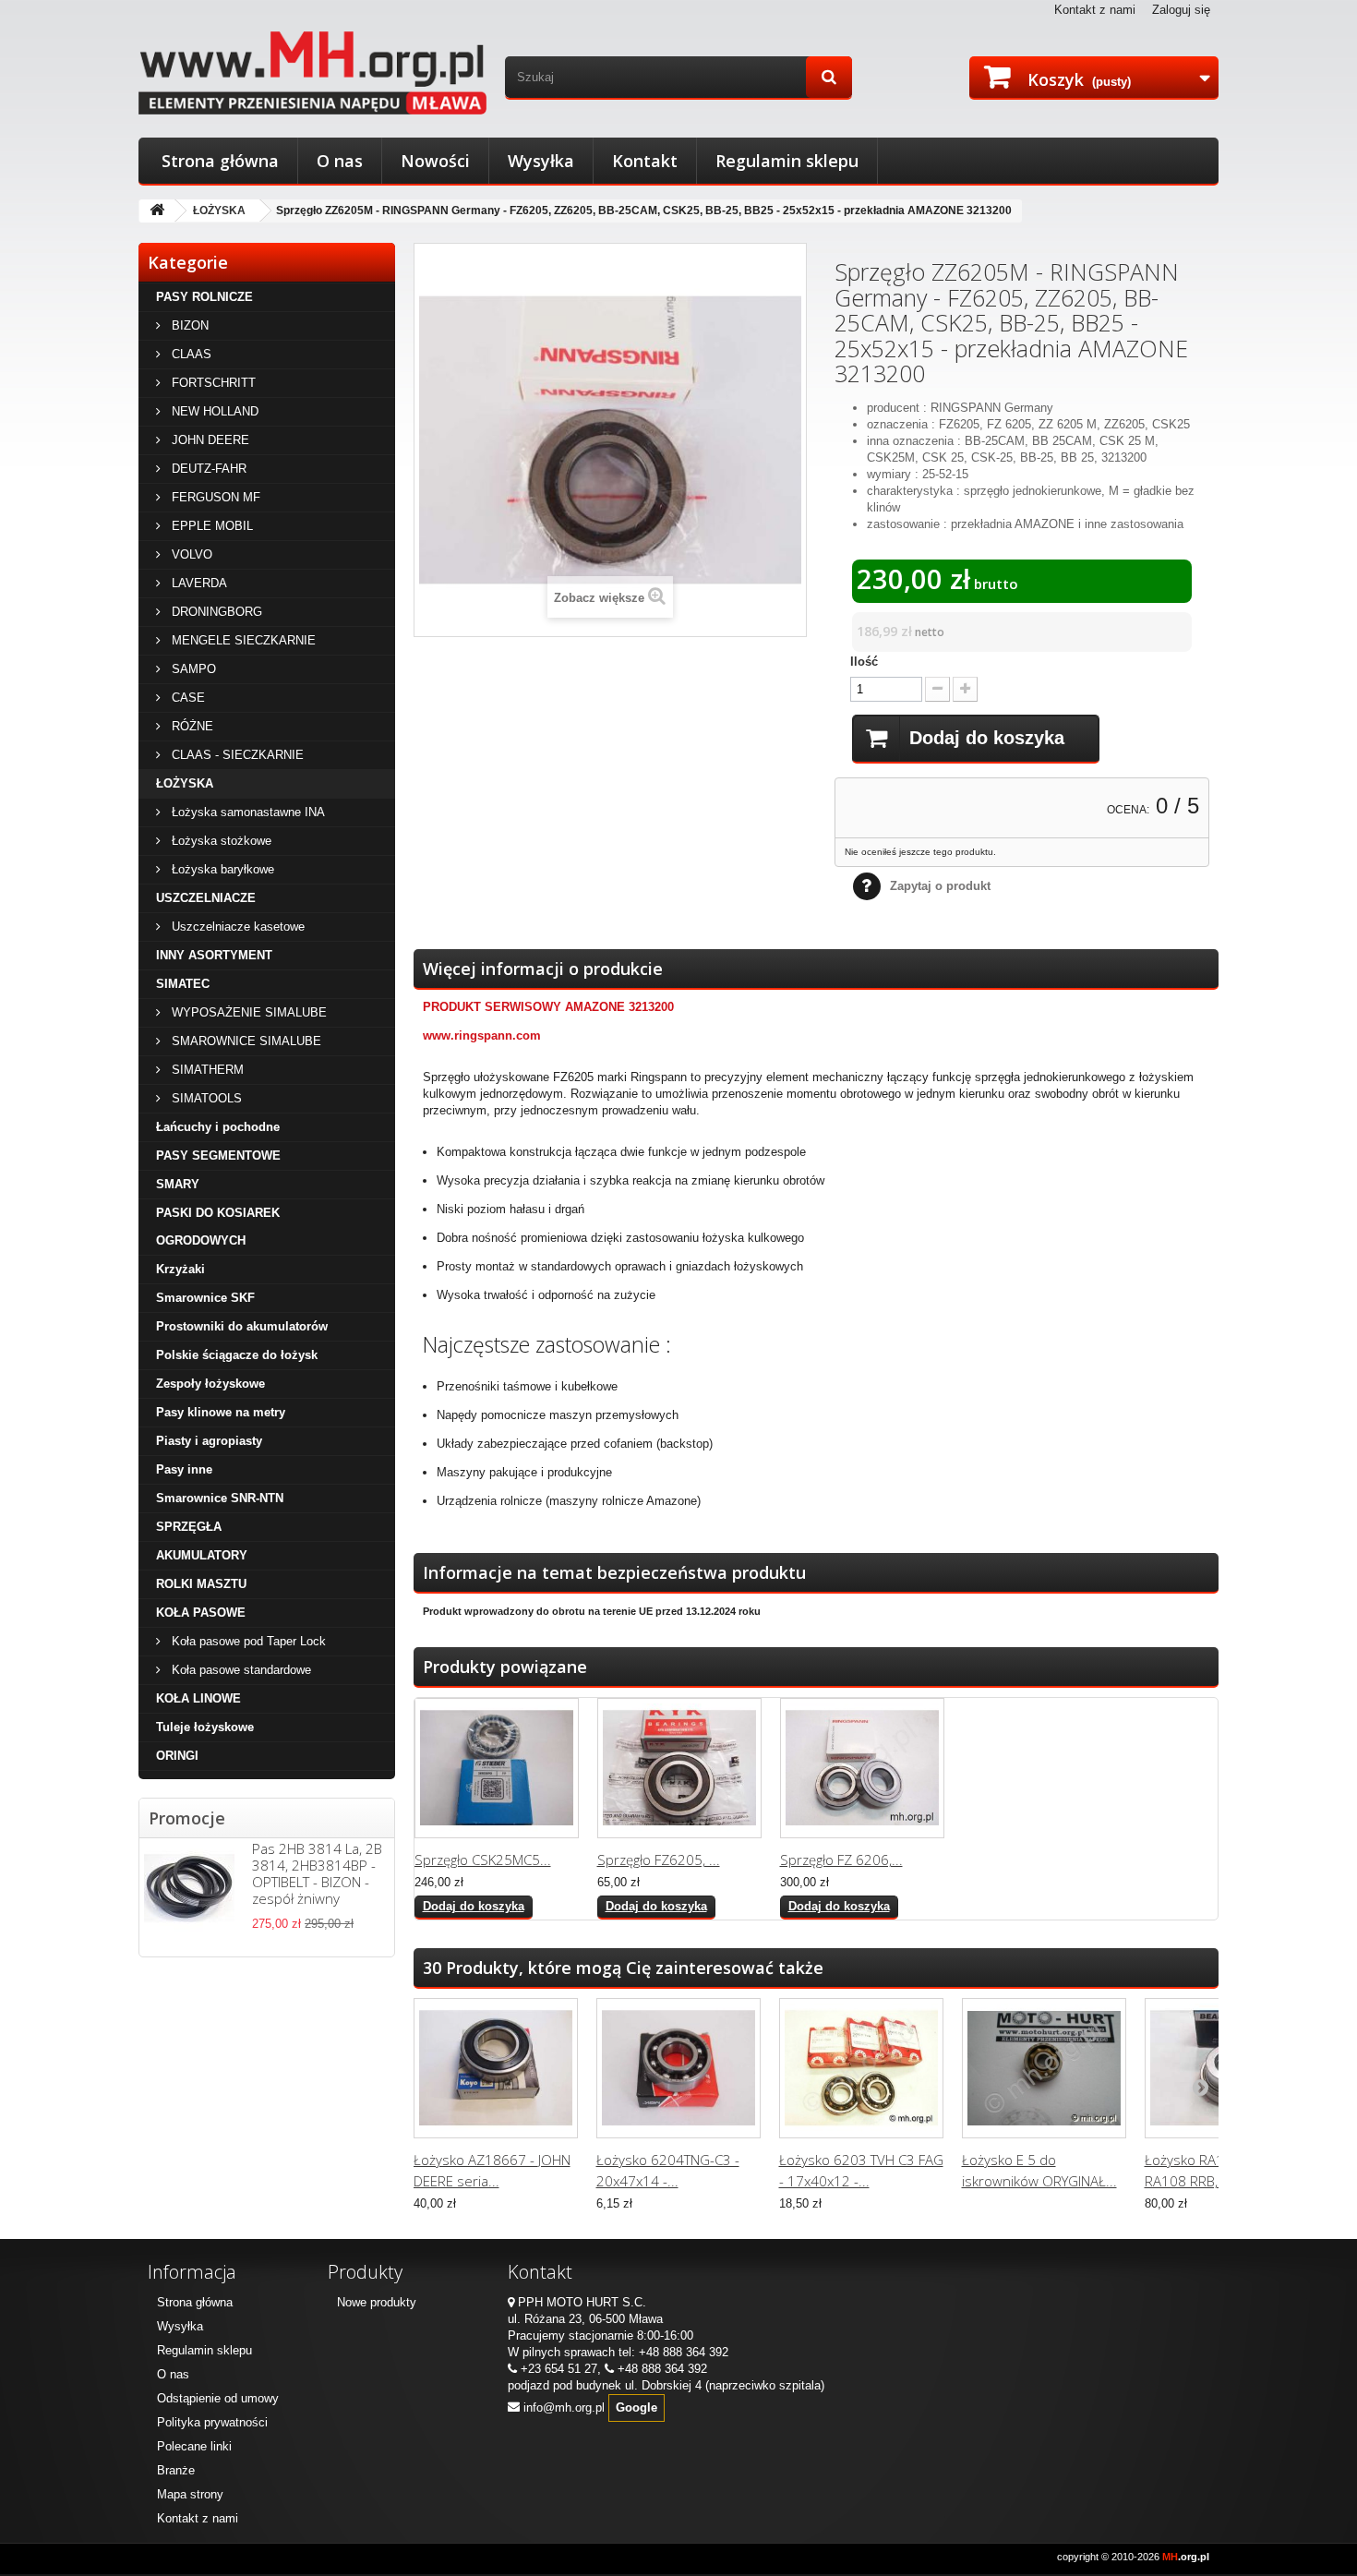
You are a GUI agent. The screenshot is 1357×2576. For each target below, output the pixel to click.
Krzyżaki (180, 1269)
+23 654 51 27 (559, 2369)
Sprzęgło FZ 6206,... (841, 1860)
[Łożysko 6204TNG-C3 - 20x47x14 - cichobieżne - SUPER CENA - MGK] (678, 2068)
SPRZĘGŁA (189, 1527)
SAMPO (192, 669)
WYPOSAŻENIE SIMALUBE (247, 1012)
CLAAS (190, 354)
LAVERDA (198, 583)
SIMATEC (183, 984)
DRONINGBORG (215, 612)
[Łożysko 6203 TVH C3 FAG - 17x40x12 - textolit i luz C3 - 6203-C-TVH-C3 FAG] (861, 2068)
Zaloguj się (1181, 10)
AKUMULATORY (202, 1555)
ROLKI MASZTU (201, 1584)
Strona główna (220, 161)
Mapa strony (190, 2494)
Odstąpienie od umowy (218, 2398)
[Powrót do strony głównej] (157, 211)
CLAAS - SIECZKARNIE (236, 755)
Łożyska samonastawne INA (246, 812)
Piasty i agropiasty (209, 1441)
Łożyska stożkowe (220, 841)
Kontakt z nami (1095, 10)
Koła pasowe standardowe (240, 1670)
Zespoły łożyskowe (210, 1384)
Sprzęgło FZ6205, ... (659, 1860)
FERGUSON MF (214, 497)
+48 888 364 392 (684, 2352)
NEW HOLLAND (213, 411)
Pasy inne (184, 1469)
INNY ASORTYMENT (214, 955)
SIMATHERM (206, 1070)
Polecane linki (194, 2446)
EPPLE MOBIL (210, 526)
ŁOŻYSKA (219, 211)
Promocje (187, 1818)
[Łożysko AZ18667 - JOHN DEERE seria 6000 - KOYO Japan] (496, 2068)
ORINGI (177, 1756)
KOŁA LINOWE (198, 1698)
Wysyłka (541, 161)
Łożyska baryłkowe (221, 869)
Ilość (864, 662)
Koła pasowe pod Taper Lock (247, 1641)
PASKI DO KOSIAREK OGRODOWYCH (218, 1227)
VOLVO (190, 554)
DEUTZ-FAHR (207, 469)
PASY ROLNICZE (204, 297)
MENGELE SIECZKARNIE (242, 640)
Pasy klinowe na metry (221, 1412)
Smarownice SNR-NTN (220, 1498)
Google (636, 2407)
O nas (340, 161)
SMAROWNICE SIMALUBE (245, 1041)
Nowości (435, 161)
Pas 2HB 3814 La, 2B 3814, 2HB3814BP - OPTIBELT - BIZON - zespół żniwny (317, 1873)
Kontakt (645, 161)
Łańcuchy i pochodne (218, 1127)
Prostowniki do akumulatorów (242, 1326)
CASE (186, 698)
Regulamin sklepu (787, 161)
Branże (176, 2470)
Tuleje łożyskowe (205, 1727)
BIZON (188, 325)
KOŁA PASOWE (201, 1613)
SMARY (178, 1184)
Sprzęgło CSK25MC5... (483, 1860)
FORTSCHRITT (212, 383)
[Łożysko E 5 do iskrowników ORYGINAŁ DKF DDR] (1044, 2068)
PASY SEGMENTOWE (218, 1156)
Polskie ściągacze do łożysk (237, 1355)
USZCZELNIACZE (206, 898)
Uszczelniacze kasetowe (236, 927)
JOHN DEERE (209, 440)
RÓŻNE (191, 726)
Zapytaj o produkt (940, 886)
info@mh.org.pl (564, 2407)
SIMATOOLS (205, 1098)
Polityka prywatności (212, 2422)
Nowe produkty (377, 2302)
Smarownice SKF (205, 1298)
